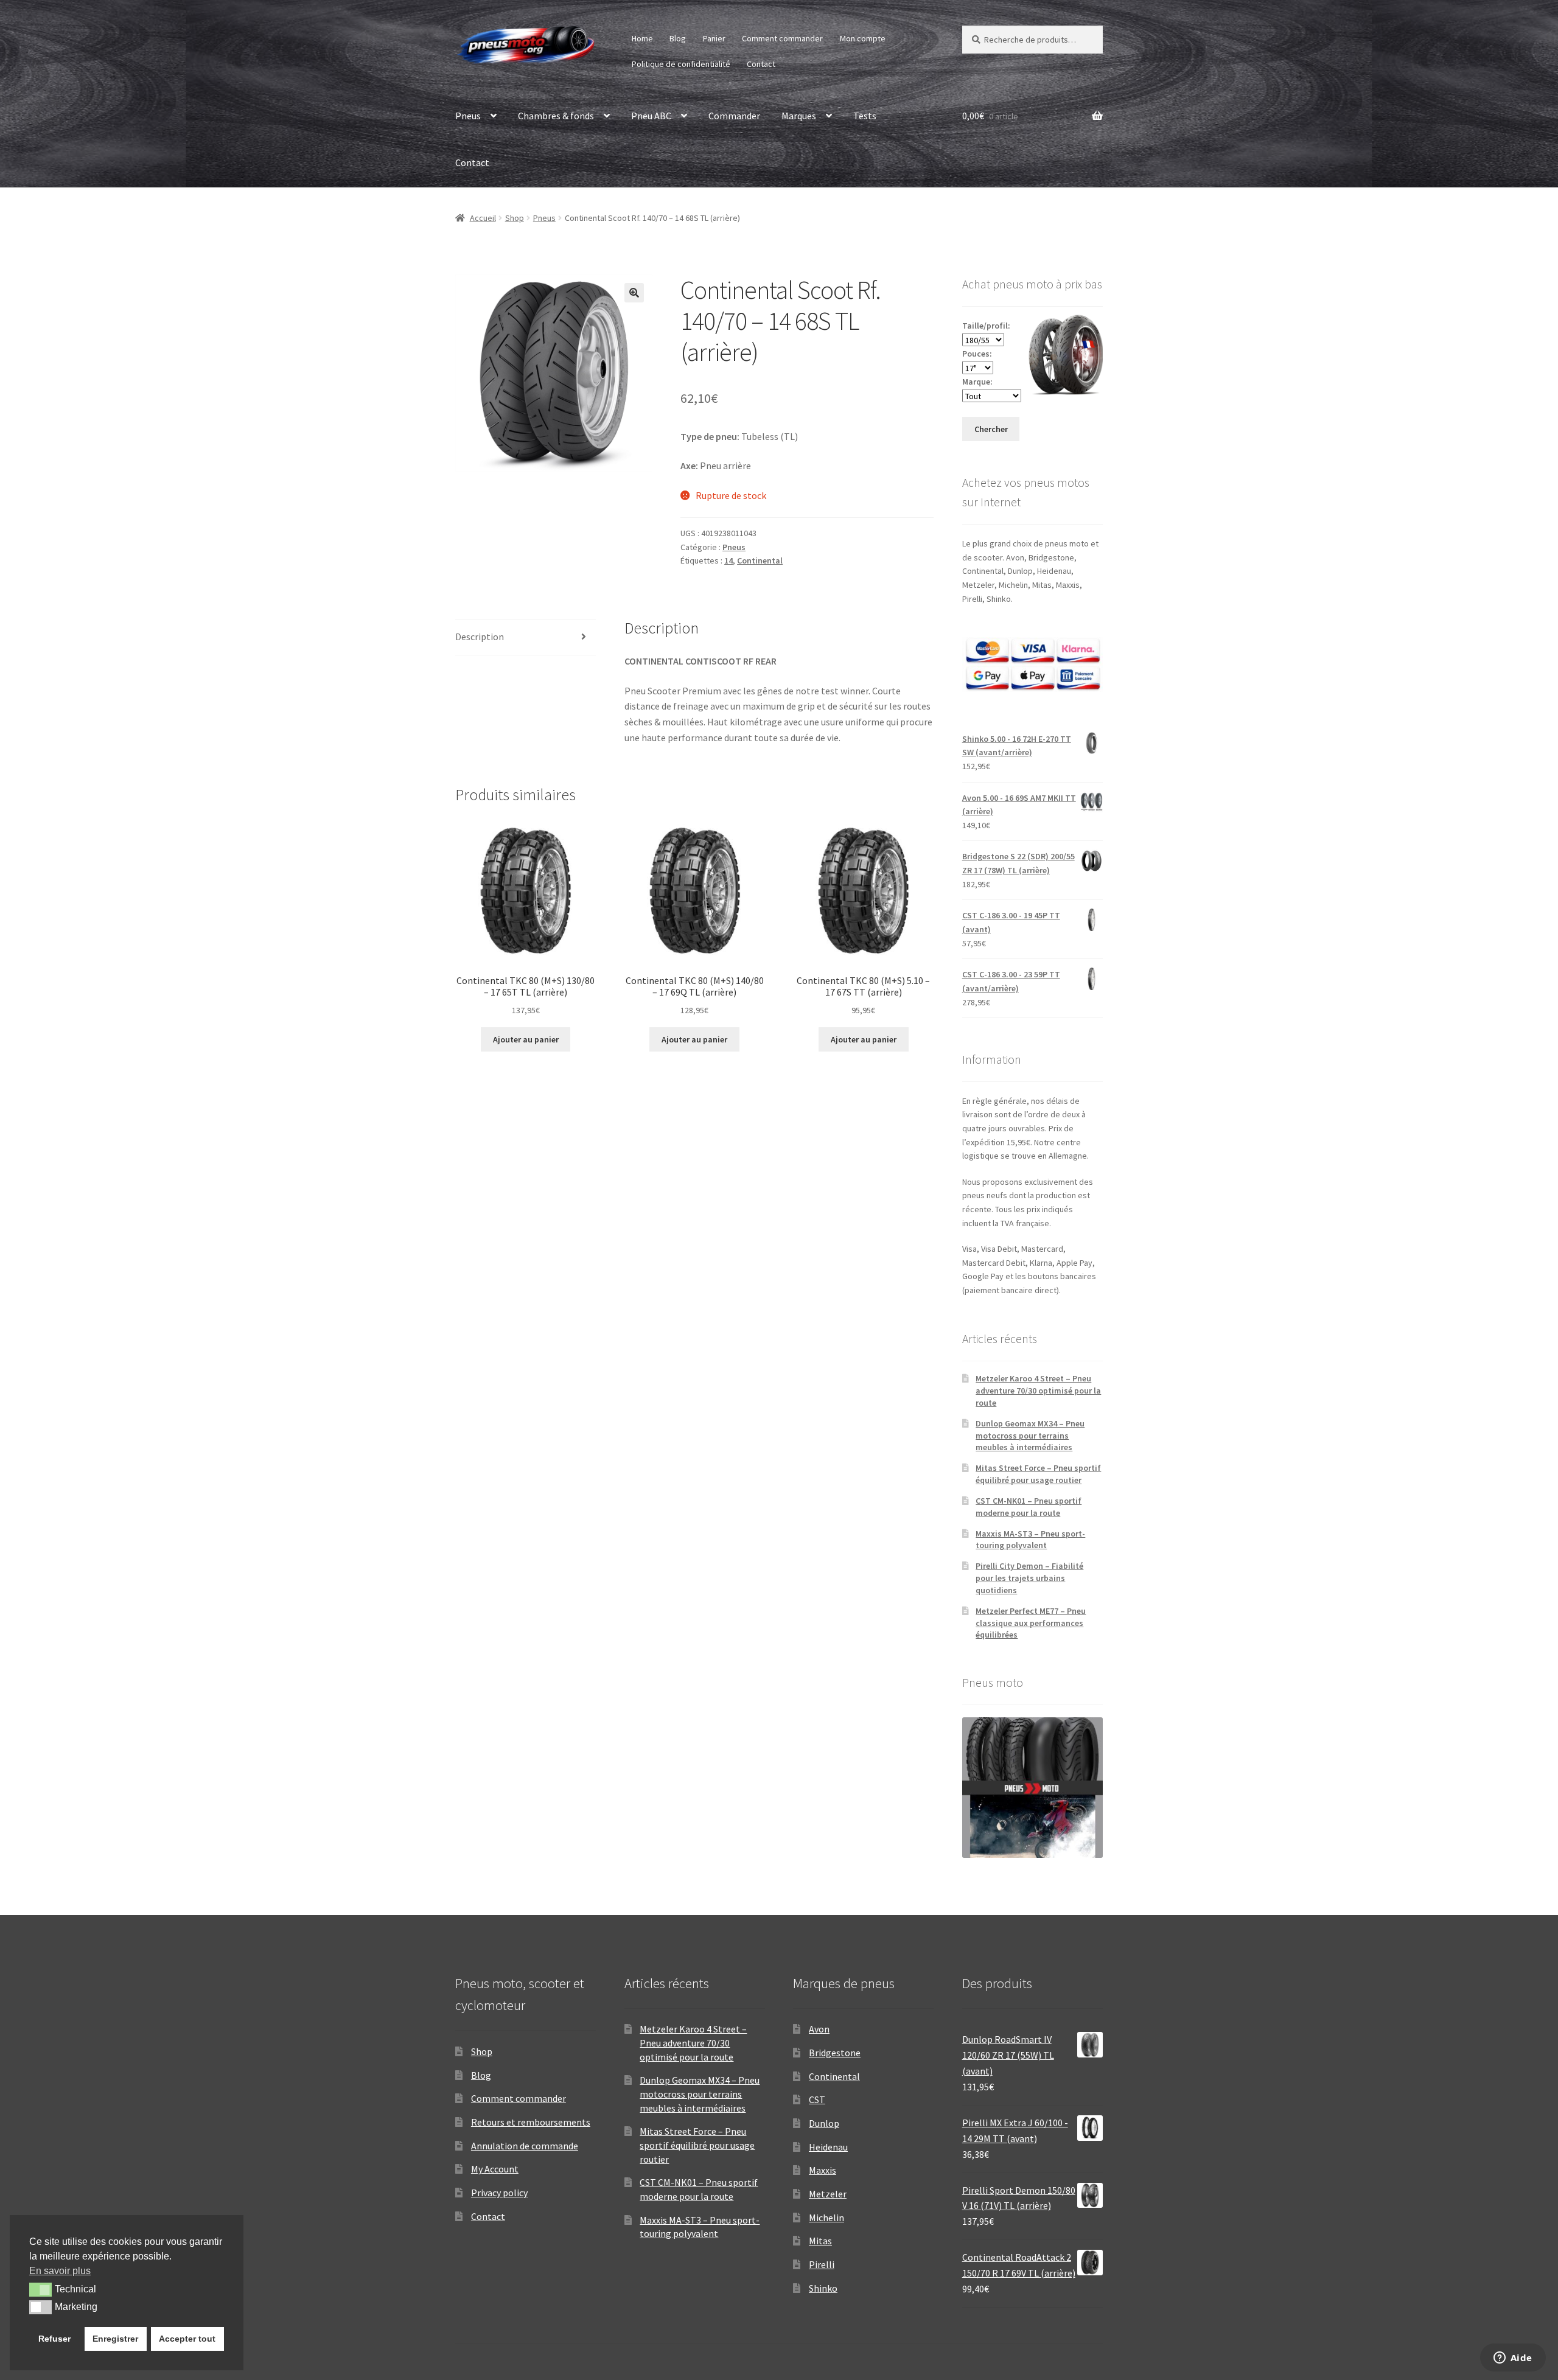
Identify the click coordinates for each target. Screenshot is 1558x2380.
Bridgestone (835, 2053)
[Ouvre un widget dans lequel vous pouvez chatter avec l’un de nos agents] (1513, 2359)
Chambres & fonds (556, 116)
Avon (819, 2029)
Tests (865, 116)
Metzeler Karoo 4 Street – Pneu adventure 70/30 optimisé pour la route (1038, 1391)
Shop (515, 218)
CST (817, 2099)
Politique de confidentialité (681, 64)
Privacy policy (499, 2193)
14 (728, 560)
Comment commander (782, 38)
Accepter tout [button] (187, 2339)
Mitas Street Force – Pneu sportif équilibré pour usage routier (1038, 1474)
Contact (761, 64)
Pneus (468, 116)
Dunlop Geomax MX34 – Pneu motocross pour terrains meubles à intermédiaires (1030, 1436)
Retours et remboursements (531, 2122)
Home (642, 38)
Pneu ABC (651, 116)
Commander (734, 116)
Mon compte (863, 38)
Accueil (483, 218)
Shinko (823, 2288)
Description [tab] (480, 637)
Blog (678, 38)
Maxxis (823, 2170)
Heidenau (828, 2147)
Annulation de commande (525, 2146)
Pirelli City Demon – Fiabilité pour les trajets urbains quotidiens (1029, 1578)
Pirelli (822, 2264)
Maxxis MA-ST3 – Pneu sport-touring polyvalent (1030, 1540)
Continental (760, 560)
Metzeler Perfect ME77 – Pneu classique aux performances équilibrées (1031, 1623)
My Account (495, 2169)
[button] (634, 293)
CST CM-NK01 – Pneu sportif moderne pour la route (1029, 1507)
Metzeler (828, 2194)
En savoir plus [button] (60, 2271)
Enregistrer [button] (115, 2339)
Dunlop (824, 2123)
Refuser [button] (54, 2339)
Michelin (826, 2218)
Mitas (820, 2241)
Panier (714, 38)
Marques (799, 116)
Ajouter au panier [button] (526, 1039)
